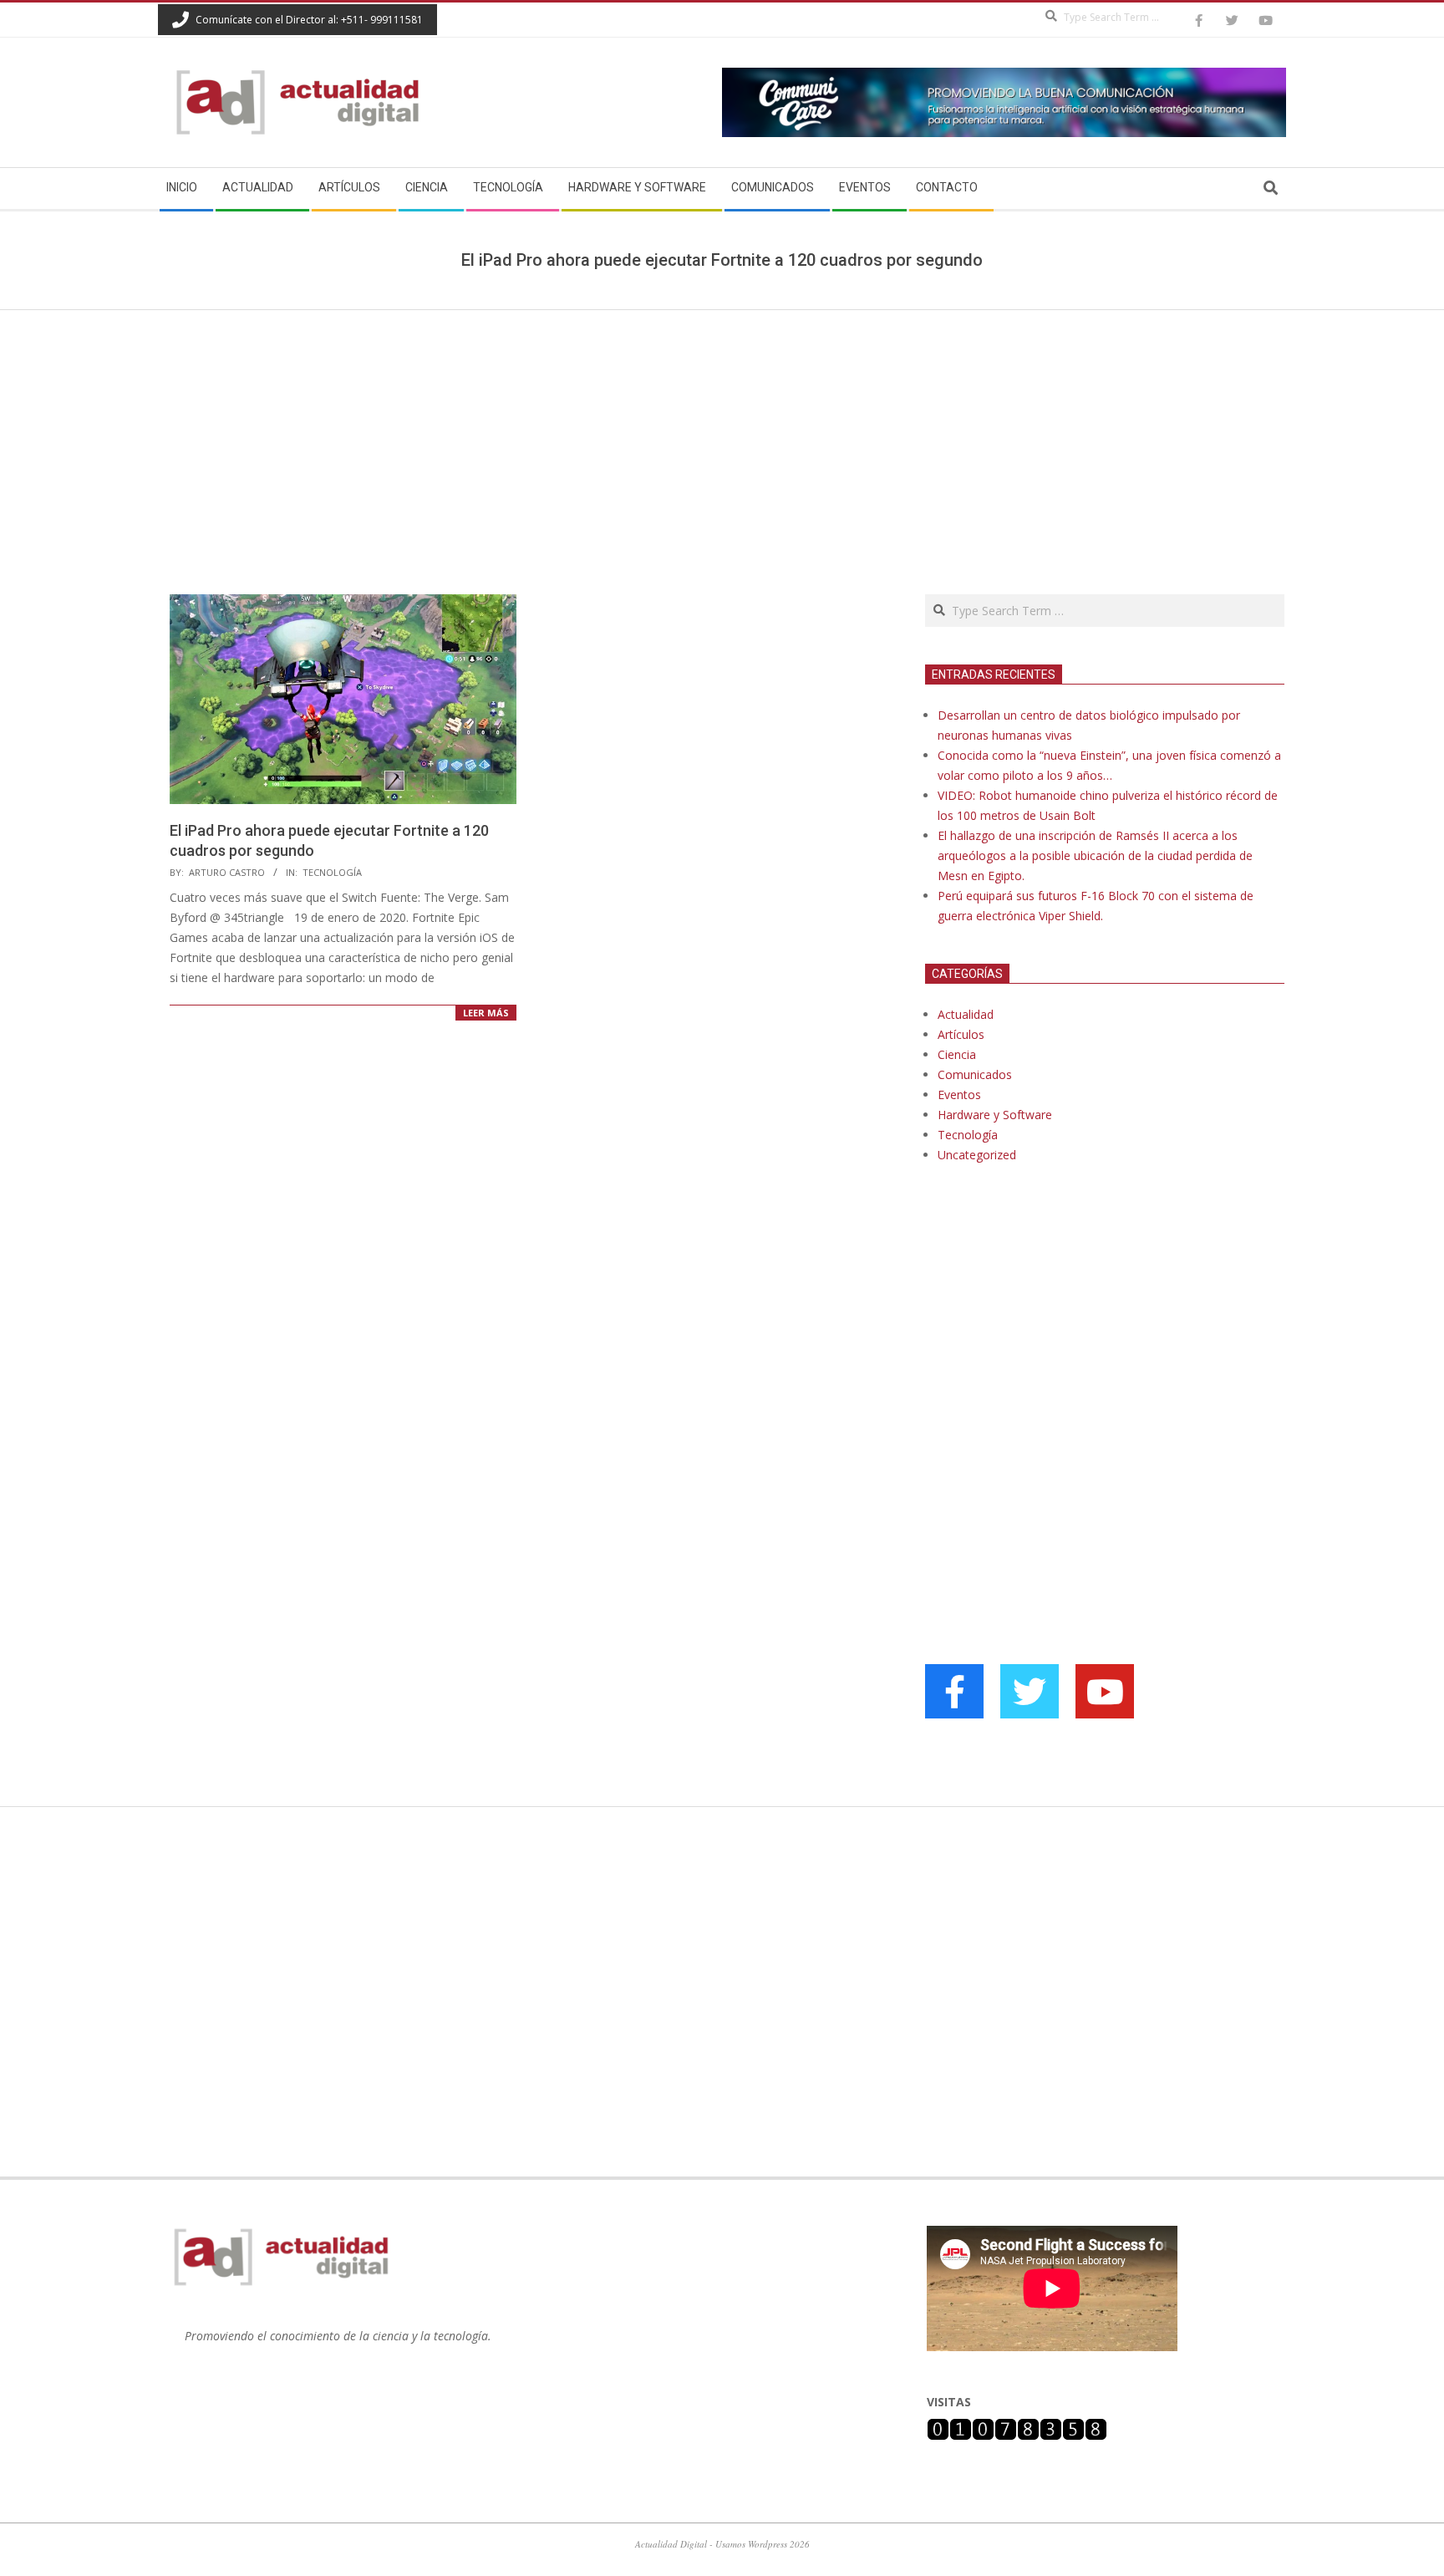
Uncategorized (977, 1155)
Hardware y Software (995, 1115)
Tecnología (332, 872)
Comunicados (975, 1074)
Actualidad (966, 1014)
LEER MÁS (486, 1013)
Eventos (959, 1095)
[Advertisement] (722, 435)
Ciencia (957, 1054)
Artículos (961, 1034)
